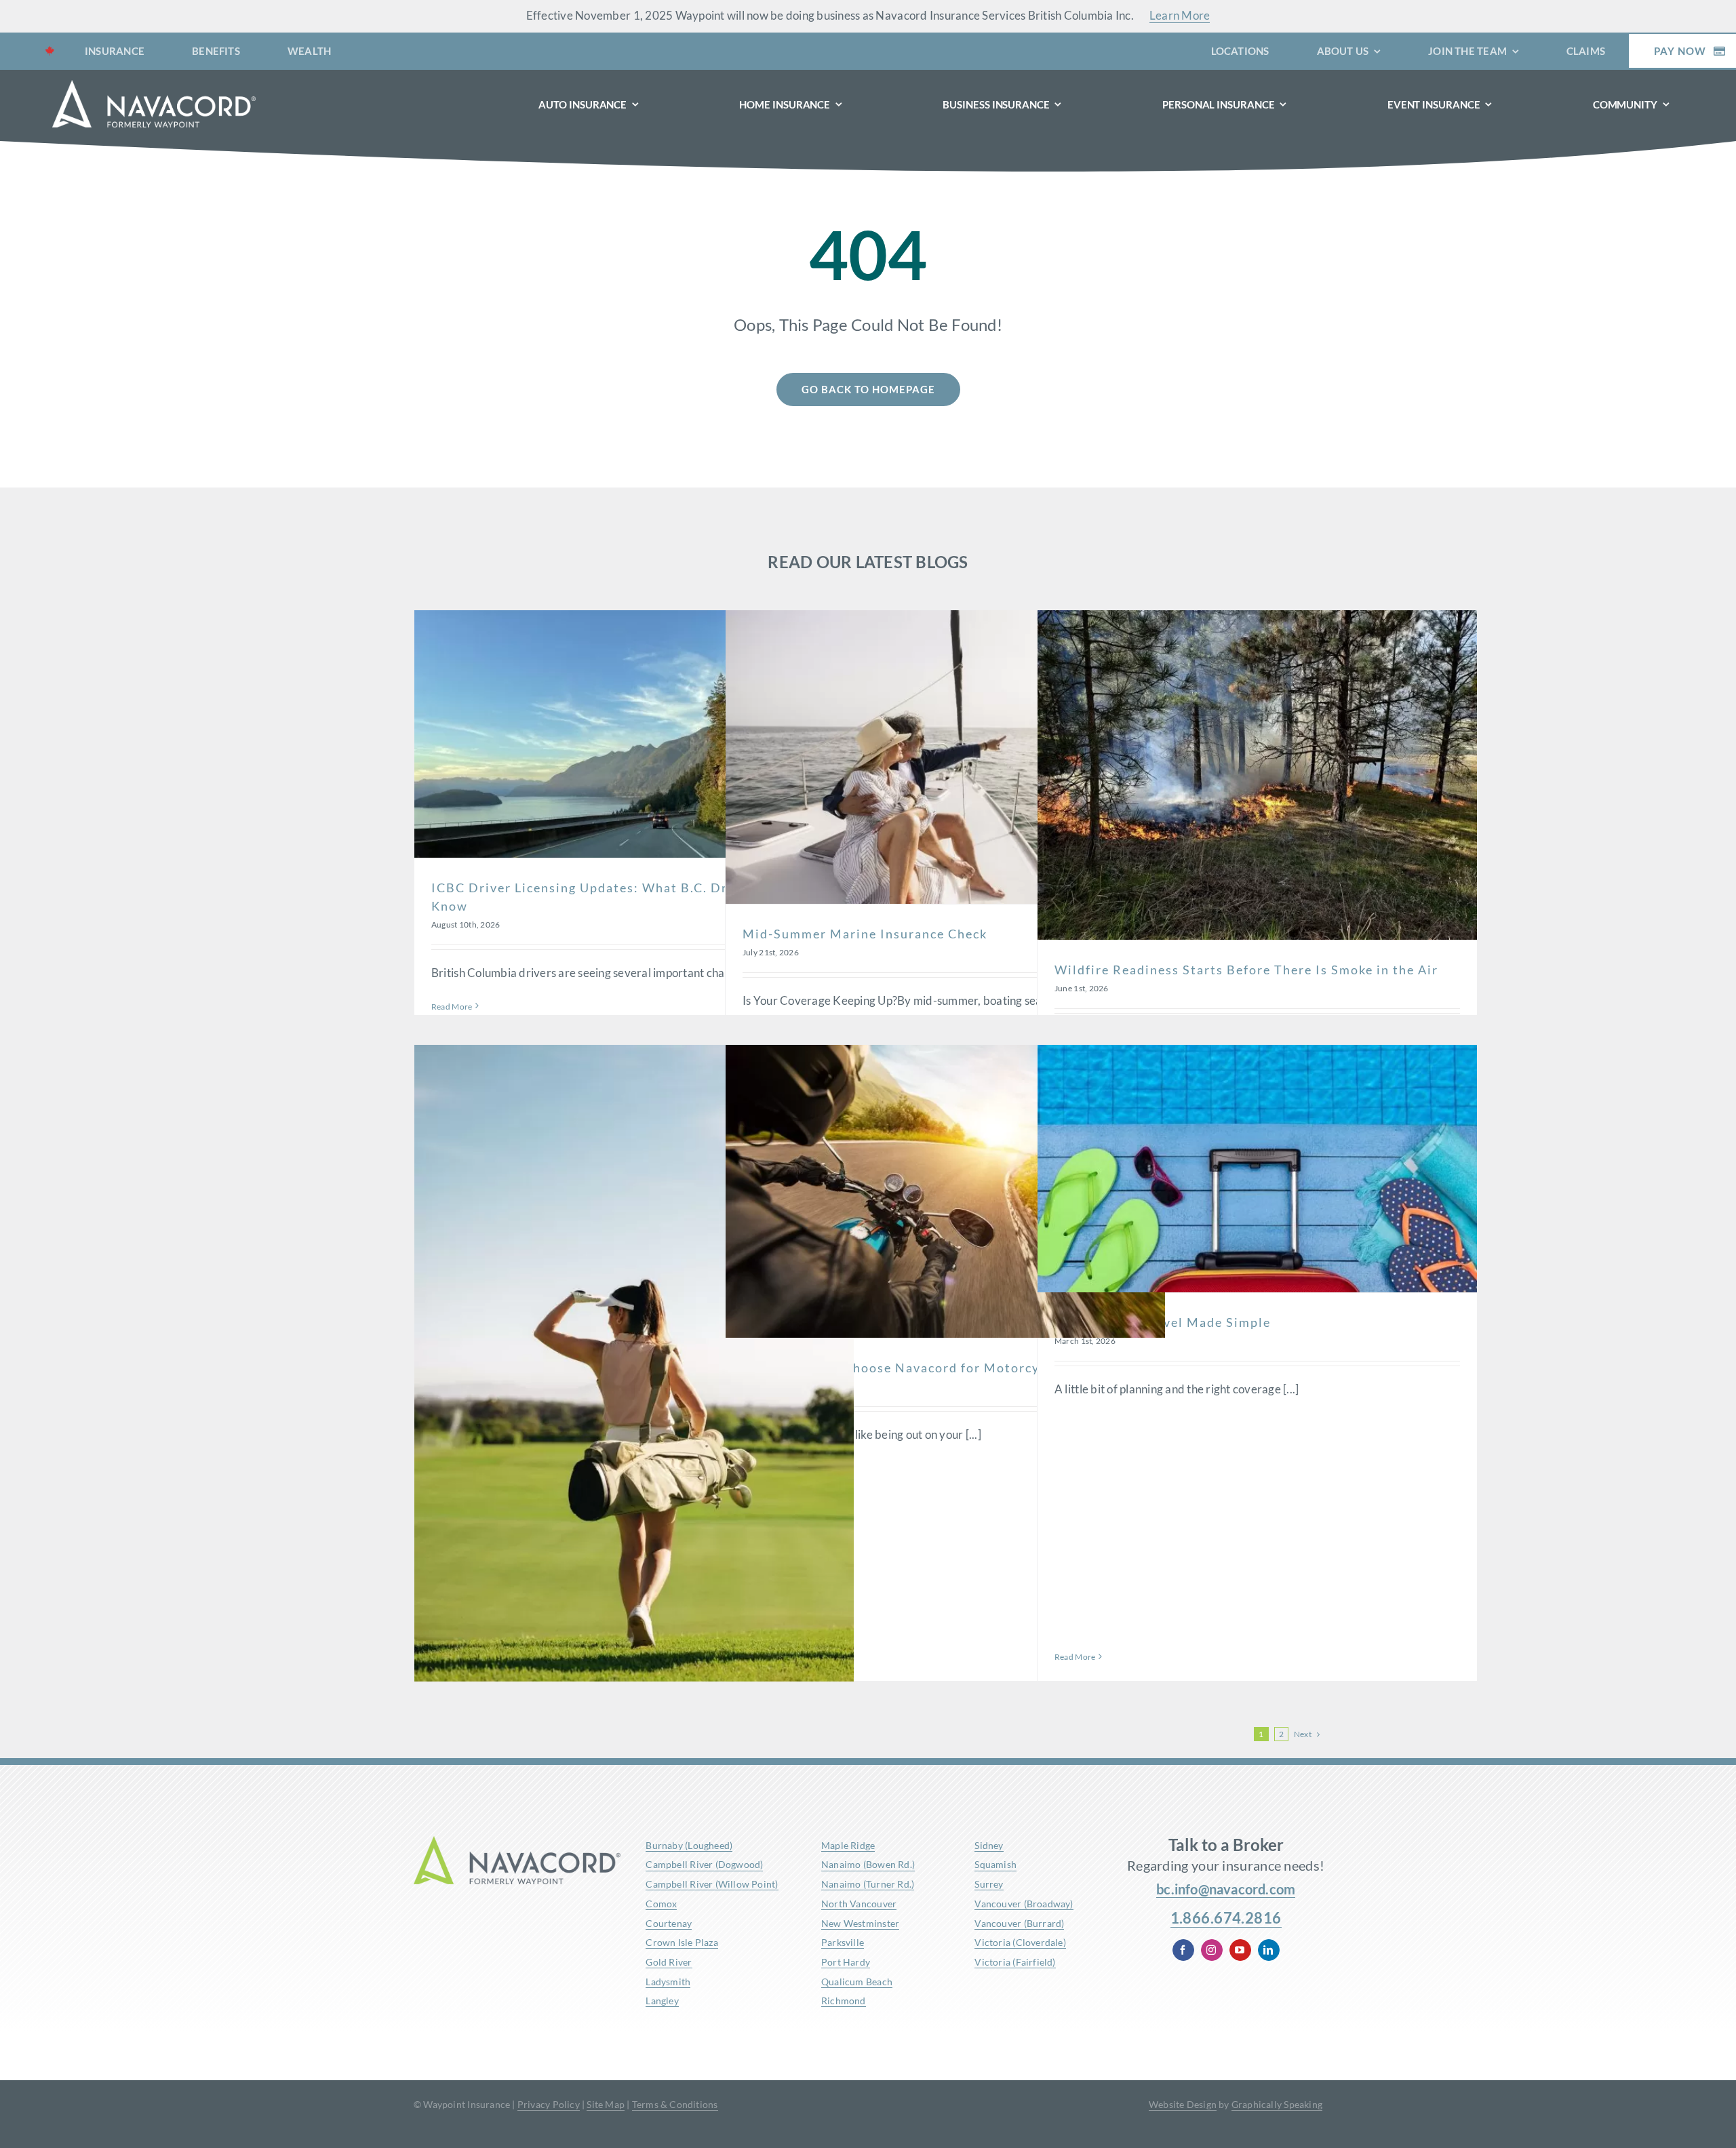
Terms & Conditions (675, 2104)
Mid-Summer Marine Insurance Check (865, 934)
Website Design (1183, 2104)
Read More (452, 1007)
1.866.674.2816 (1226, 1918)
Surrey (989, 1884)
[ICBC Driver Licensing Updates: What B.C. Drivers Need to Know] (634, 734)
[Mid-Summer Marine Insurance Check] (945, 757)
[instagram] (1212, 1950)
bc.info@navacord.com (1226, 1889)
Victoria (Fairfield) (1015, 1962)
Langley (662, 2001)
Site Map (606, 2104)
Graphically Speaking (1277, 2104)
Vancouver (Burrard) (1019, 1923)
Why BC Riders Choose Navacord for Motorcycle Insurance (934, 1368)
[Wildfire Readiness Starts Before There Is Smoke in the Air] (1257, 775)
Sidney (989, 1845)
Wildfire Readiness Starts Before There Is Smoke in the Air (1246, 970)
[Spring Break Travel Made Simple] (1257, 1169)
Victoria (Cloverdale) (1020, 1942)
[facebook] (1183, 1950)
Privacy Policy (549, 2104)
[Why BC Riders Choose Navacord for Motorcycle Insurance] (945, 1191)
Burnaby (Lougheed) (689, 1845)
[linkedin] (1269, 1950)
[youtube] (1240, 1950)
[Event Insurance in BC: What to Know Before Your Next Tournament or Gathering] (634, 1374)
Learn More (1180, 15)
